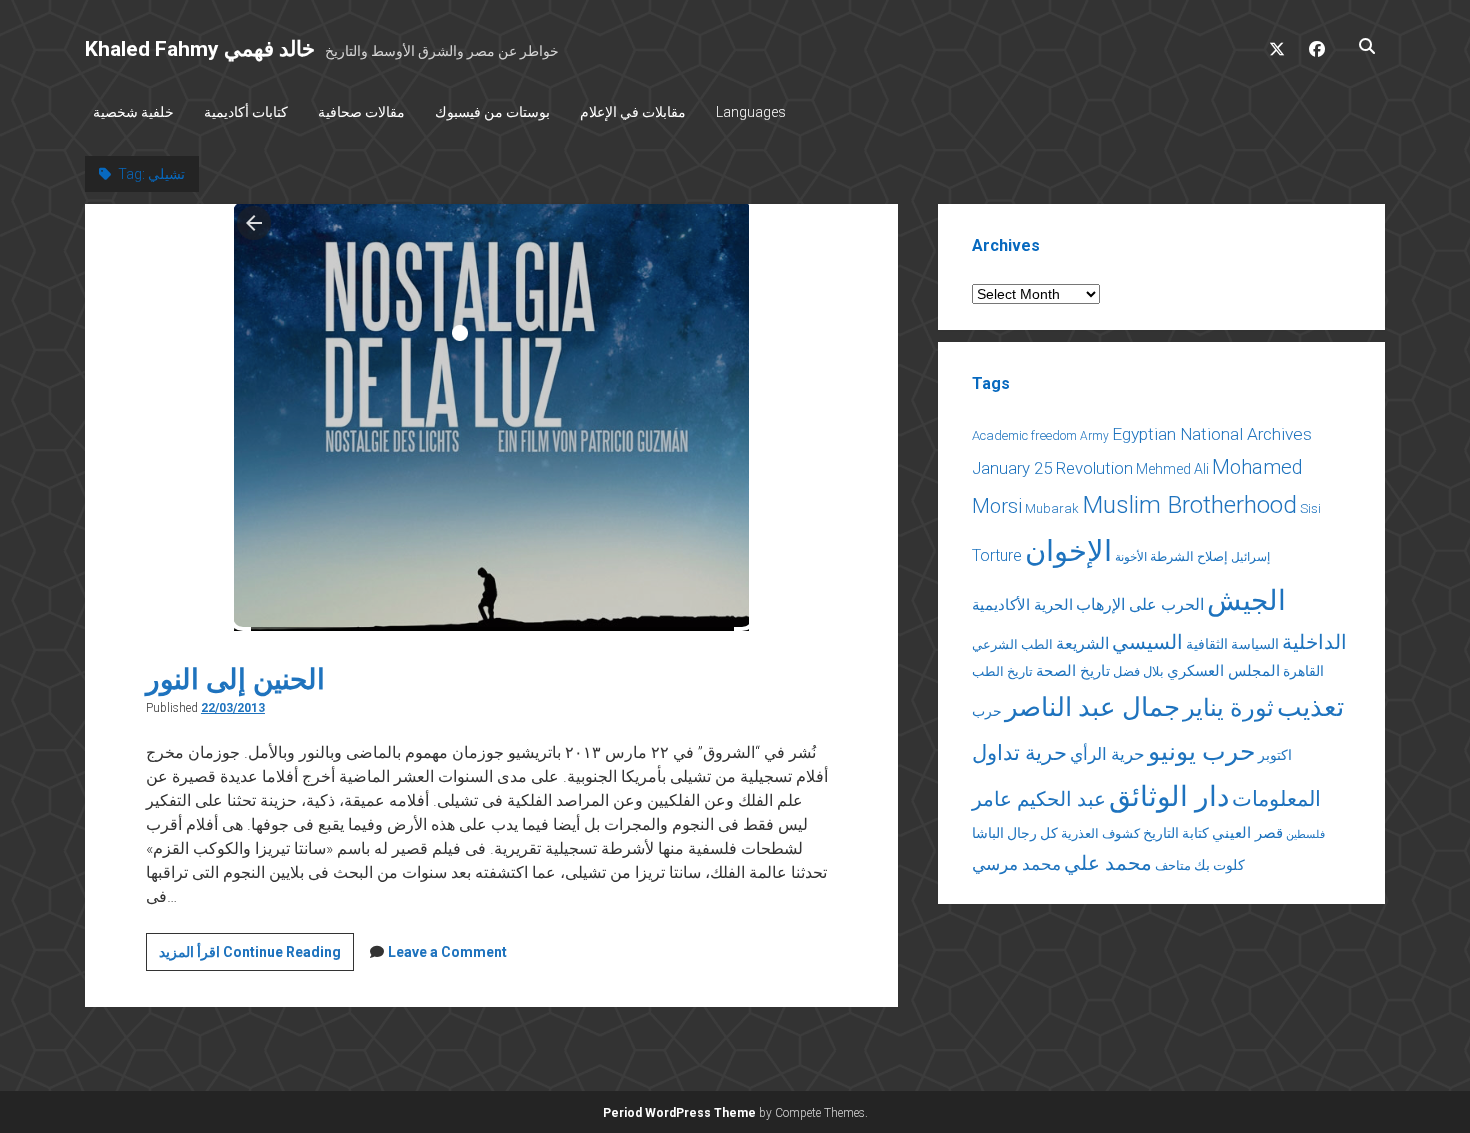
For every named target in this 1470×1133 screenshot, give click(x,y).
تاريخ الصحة (1073, 671)
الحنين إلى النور (235, 679)
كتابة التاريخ (1176, 833)
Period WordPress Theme (679, 1113)
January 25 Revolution (1052, 468)
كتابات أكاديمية (246, 112)
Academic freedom (1024, 435)
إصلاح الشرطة (1189, 556)
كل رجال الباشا (1015, 833)
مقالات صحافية (361, 112)
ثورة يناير (1228, 708)
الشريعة (1082, 643)
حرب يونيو (1201, 751)
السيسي (1147, 642)
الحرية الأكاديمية (1022, 605)
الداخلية (1314, 642)
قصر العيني (1247, 833)
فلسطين (1305, 834)
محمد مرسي (1016, 864)
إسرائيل (1250, 557)
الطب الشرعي (1012, 644)
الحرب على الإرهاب (1140, 604)
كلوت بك (1219, 865)
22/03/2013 (233, 708)
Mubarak (1052, 508)
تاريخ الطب (1002, 671)
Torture (997, 555)
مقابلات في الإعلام (633, 112)
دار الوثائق (1169, 796)
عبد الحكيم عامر (1039, 799)
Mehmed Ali (1172, 469)
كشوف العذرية (1100, 833)
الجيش (1246, 600)
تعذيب (1310, 707)
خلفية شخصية (133, 112)
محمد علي (1108, 863)
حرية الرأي (1107, 754)
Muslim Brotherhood (1189, 504)
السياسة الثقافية (1232, 644)
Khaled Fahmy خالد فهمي (200, 49)
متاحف (1173, 865)
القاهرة (1303, 671)
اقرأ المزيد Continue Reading (256, 957)
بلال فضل (1138, 671)
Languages (751, 112)
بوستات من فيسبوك (492, 112)
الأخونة (1131, 557)
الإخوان (1068, 551)
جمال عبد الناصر (1092, 707)
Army (1094, 436)
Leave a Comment (447, 952)
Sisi (1310, 508)
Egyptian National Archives (1212, 434)
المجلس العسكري (1223, 671)
